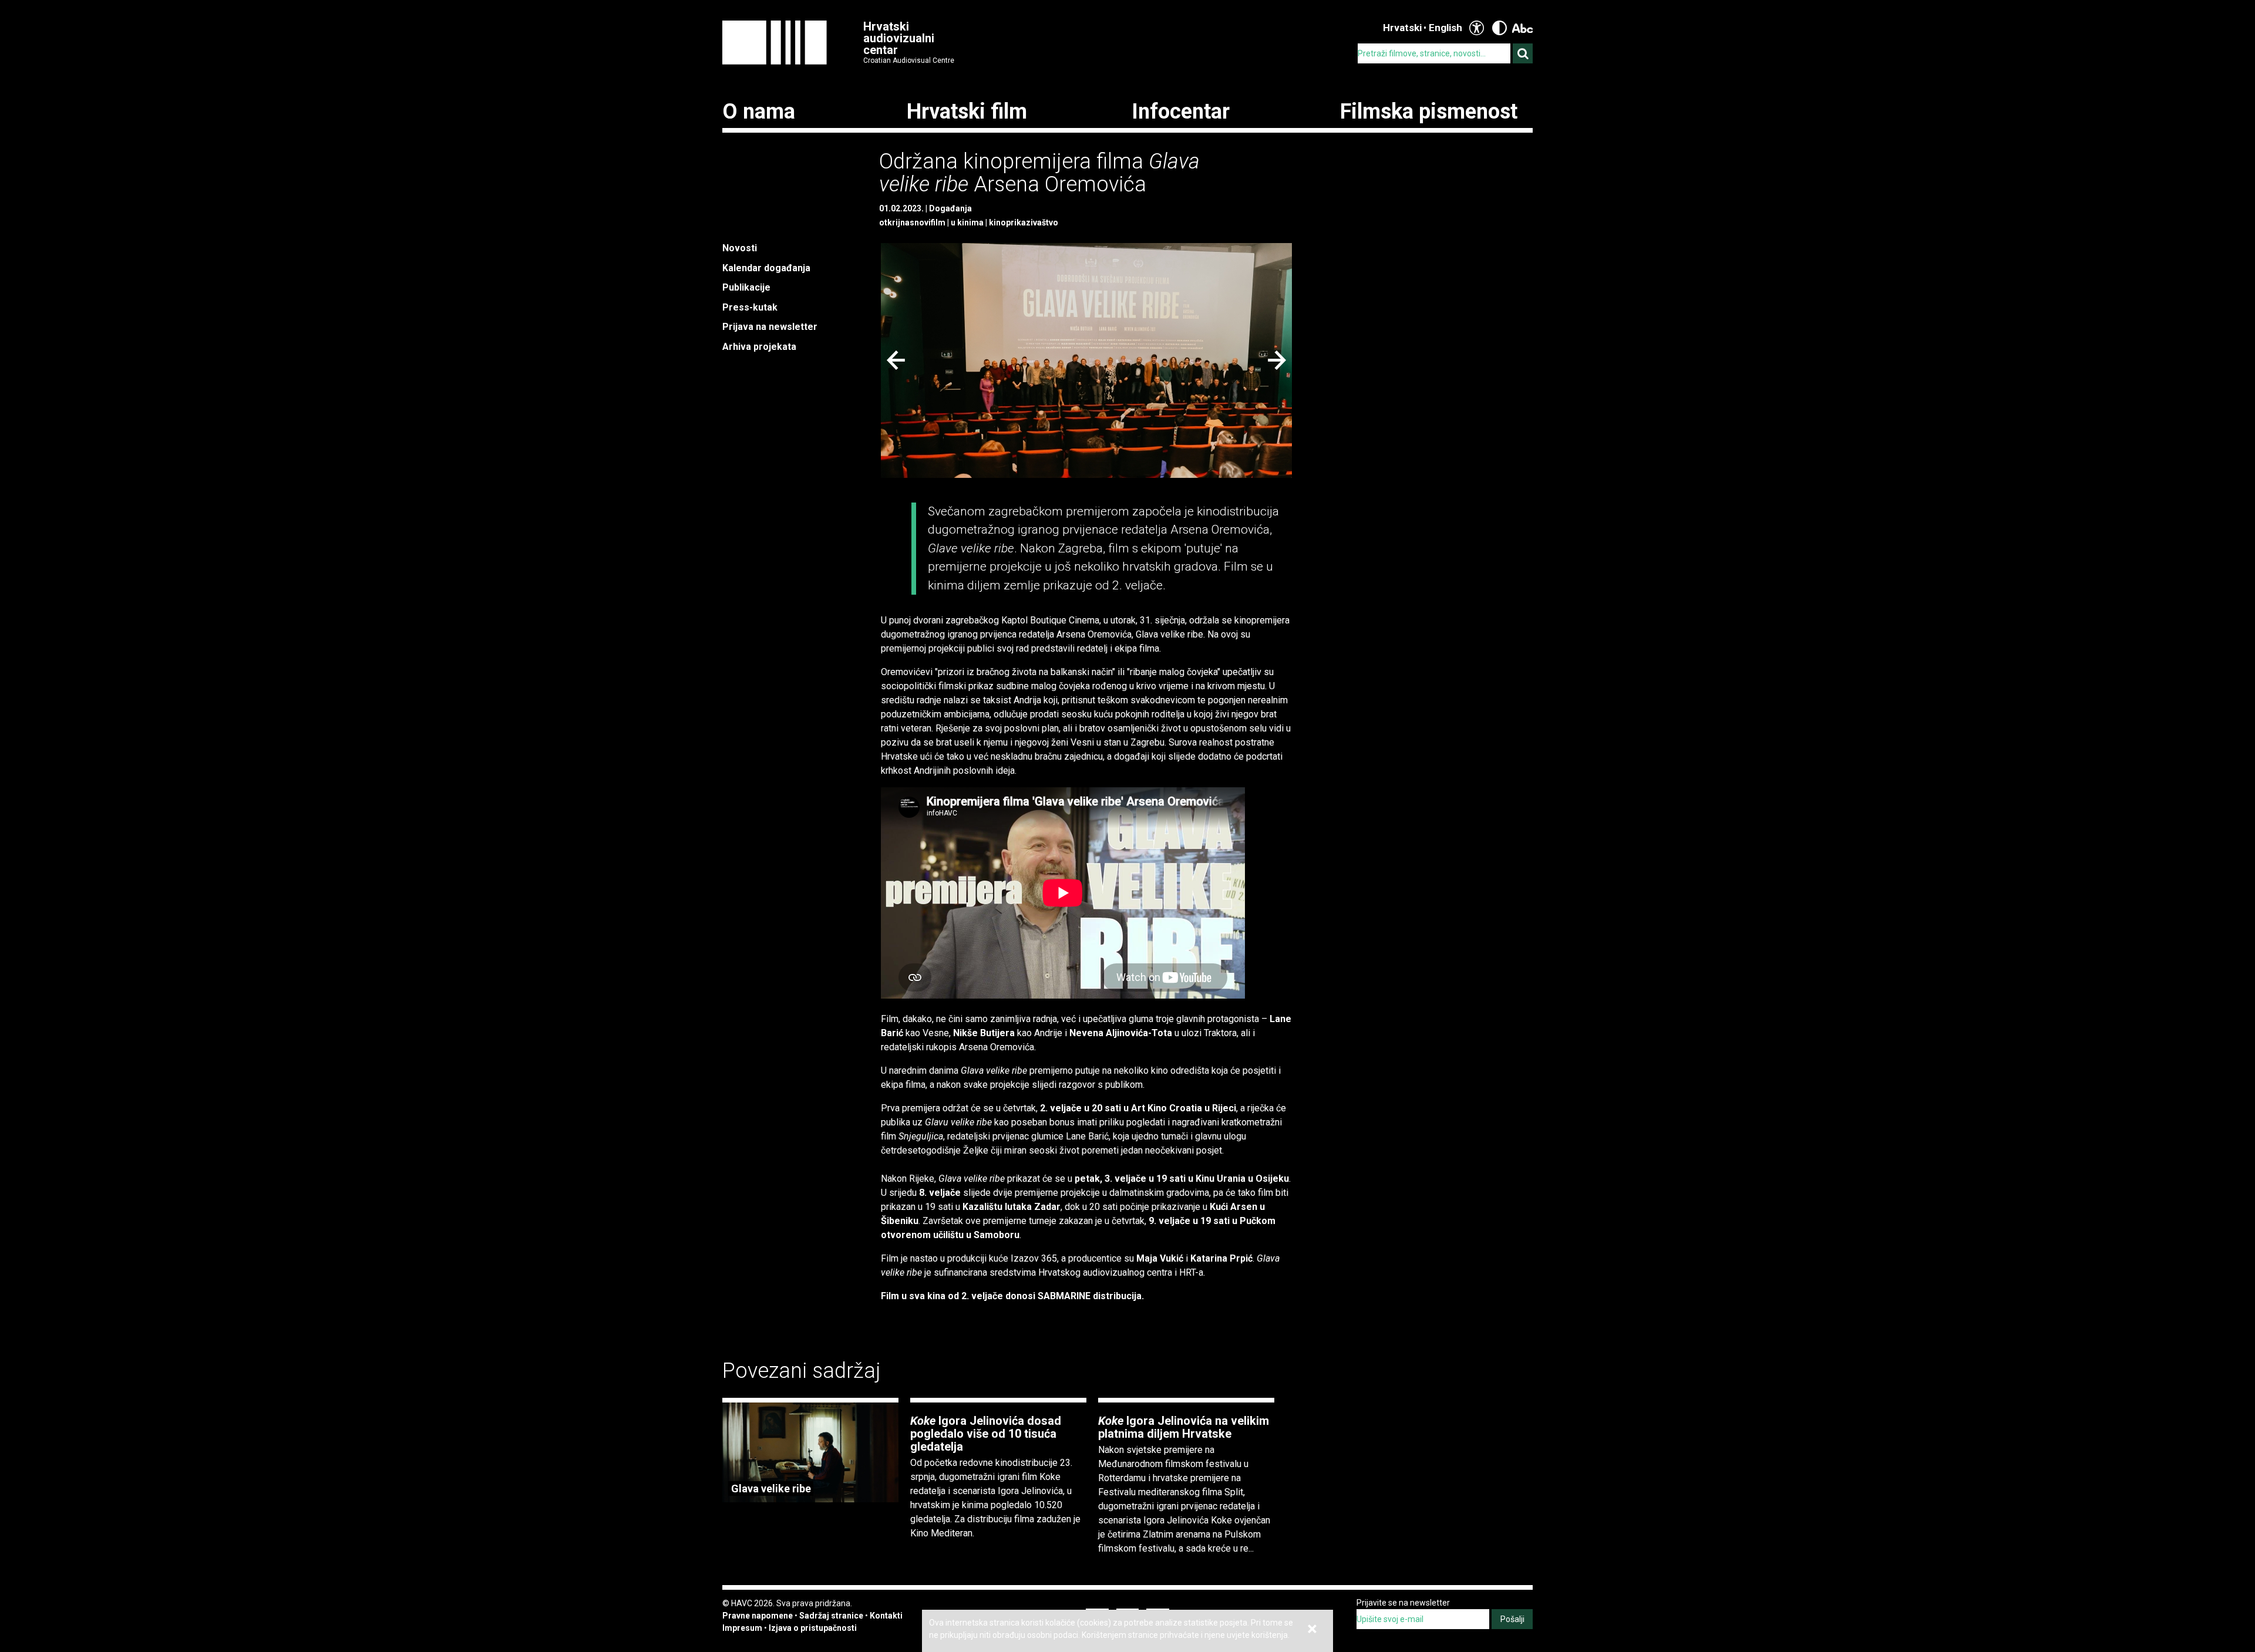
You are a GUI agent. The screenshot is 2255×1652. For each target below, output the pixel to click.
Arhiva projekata (759, 347)
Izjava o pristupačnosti (813, 1628)
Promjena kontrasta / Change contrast (1500, 28)
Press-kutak (750, 307)
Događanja (950, 208)
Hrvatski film (967, 112)
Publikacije (746, 287)
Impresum (742, 1628)
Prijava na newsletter (770, 327)
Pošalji (1512, 1619)
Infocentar (1181, 112)
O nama (759, 112)
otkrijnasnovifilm (912, 222)
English (1445, 28)
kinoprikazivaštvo (1024, 222)
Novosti (740, 248)
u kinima (967, 222)
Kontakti (886, 1616)
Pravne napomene (758, 1616)
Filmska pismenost (1429, 112)
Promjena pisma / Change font (1522, 28)
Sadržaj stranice (831, 1616)
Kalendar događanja (766, 268)
